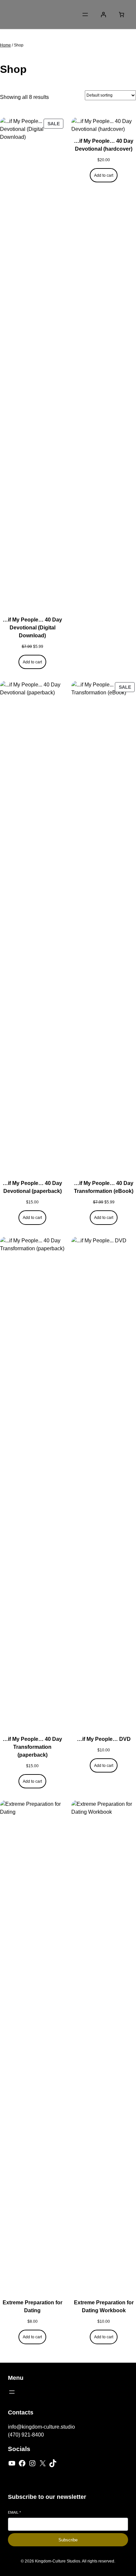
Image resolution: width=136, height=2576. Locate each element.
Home (5, 45)
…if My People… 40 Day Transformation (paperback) (32, 1747)
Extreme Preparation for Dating (33, 2306)
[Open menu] (85, 15)
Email (14, 2512)
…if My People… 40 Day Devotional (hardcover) (104, 145)
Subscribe (68, 2540)
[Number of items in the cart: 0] (121, 15)
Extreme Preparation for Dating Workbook (104, 2306)
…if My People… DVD (104, 1739)
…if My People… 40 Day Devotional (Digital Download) (32, 628)
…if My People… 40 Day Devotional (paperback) (32, 1187)
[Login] (103, 15)
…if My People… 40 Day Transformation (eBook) (104, 1187)
